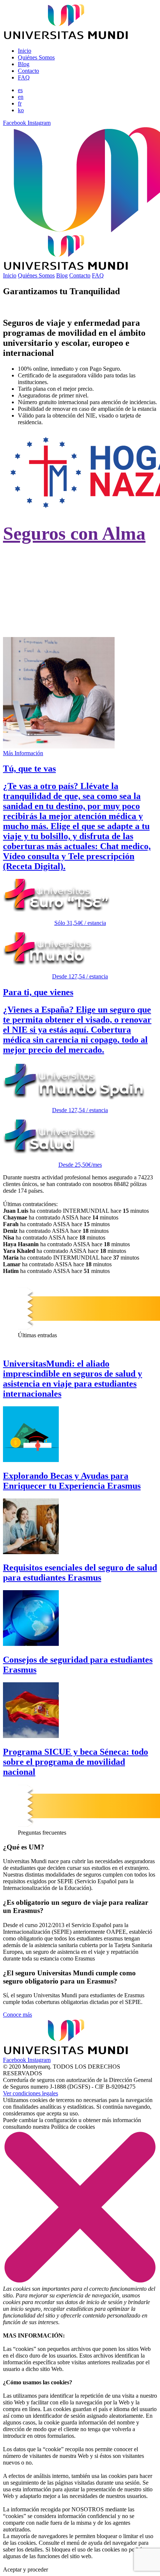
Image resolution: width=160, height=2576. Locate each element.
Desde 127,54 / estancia (80, 976)
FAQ (24, 77)
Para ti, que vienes (38, 992)
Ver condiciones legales (31, 2093)
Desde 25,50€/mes (80, 1165)
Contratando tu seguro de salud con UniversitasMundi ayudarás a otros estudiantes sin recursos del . (70, 573)
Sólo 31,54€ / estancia (80, 923)
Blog (24, 64)
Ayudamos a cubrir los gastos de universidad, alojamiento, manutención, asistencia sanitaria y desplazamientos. (77, 615)
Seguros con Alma (74, 533)
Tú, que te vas (29, 769)
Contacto (28, 71)
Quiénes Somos (36, 57)
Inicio (25, 51)
